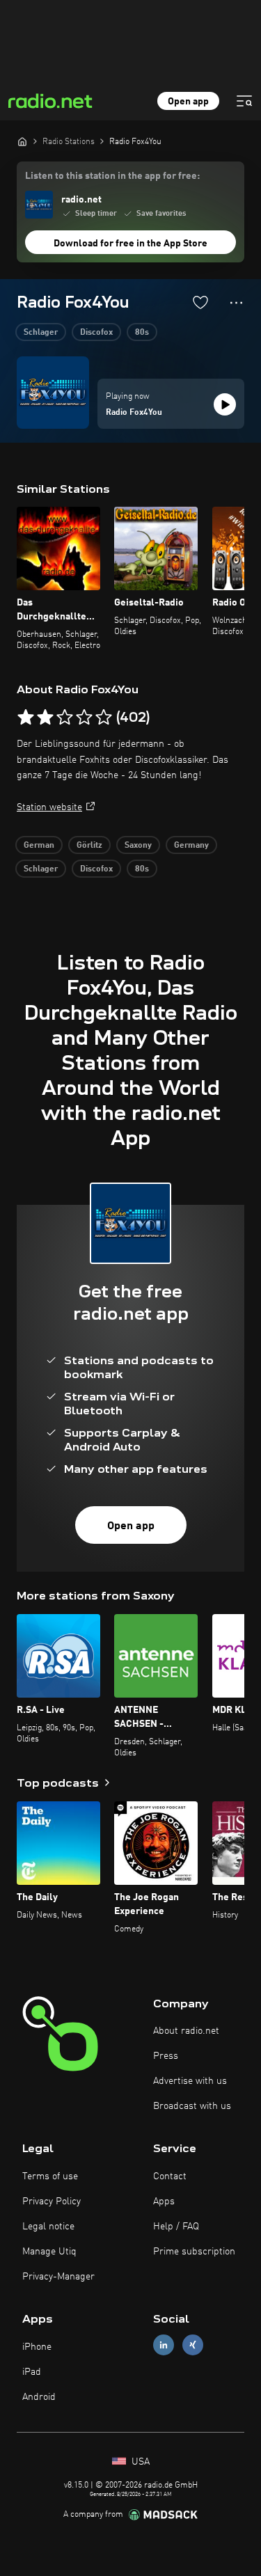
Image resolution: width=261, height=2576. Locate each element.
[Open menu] (244, 101)
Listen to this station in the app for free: (112, 176)
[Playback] (225, 404)
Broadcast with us (192, 2106)
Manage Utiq (49, 2252)
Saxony (138, 846)
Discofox (96, 333)
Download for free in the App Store (130, 244)
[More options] (236, 303)
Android (39, 2397)
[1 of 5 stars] (26, 718)
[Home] (22, 141)
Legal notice (48, 2227)
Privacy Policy (52, 2202)
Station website (49, 807)
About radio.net (186, 2031)
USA (139, 2462)
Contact (170, 2176)
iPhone (37, 2347)
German (39, 846)
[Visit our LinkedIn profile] (164, 2345)
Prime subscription (194, 2252)
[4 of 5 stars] (84, 718)
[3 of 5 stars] (65, 718)
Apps (164, 2202)
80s (142, 333)
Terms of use (50, 2176)
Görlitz (89, 846)
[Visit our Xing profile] (193, 2345)
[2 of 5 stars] (45, 718)
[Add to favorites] (200, 302)
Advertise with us (190, 2081)
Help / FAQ (176, 2227)
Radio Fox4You (134, 413)
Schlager (41, 333)
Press (166, 2056)
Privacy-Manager (58, 2277)
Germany (191, 846)
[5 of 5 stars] (104, 718)
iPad (32, 2372)
